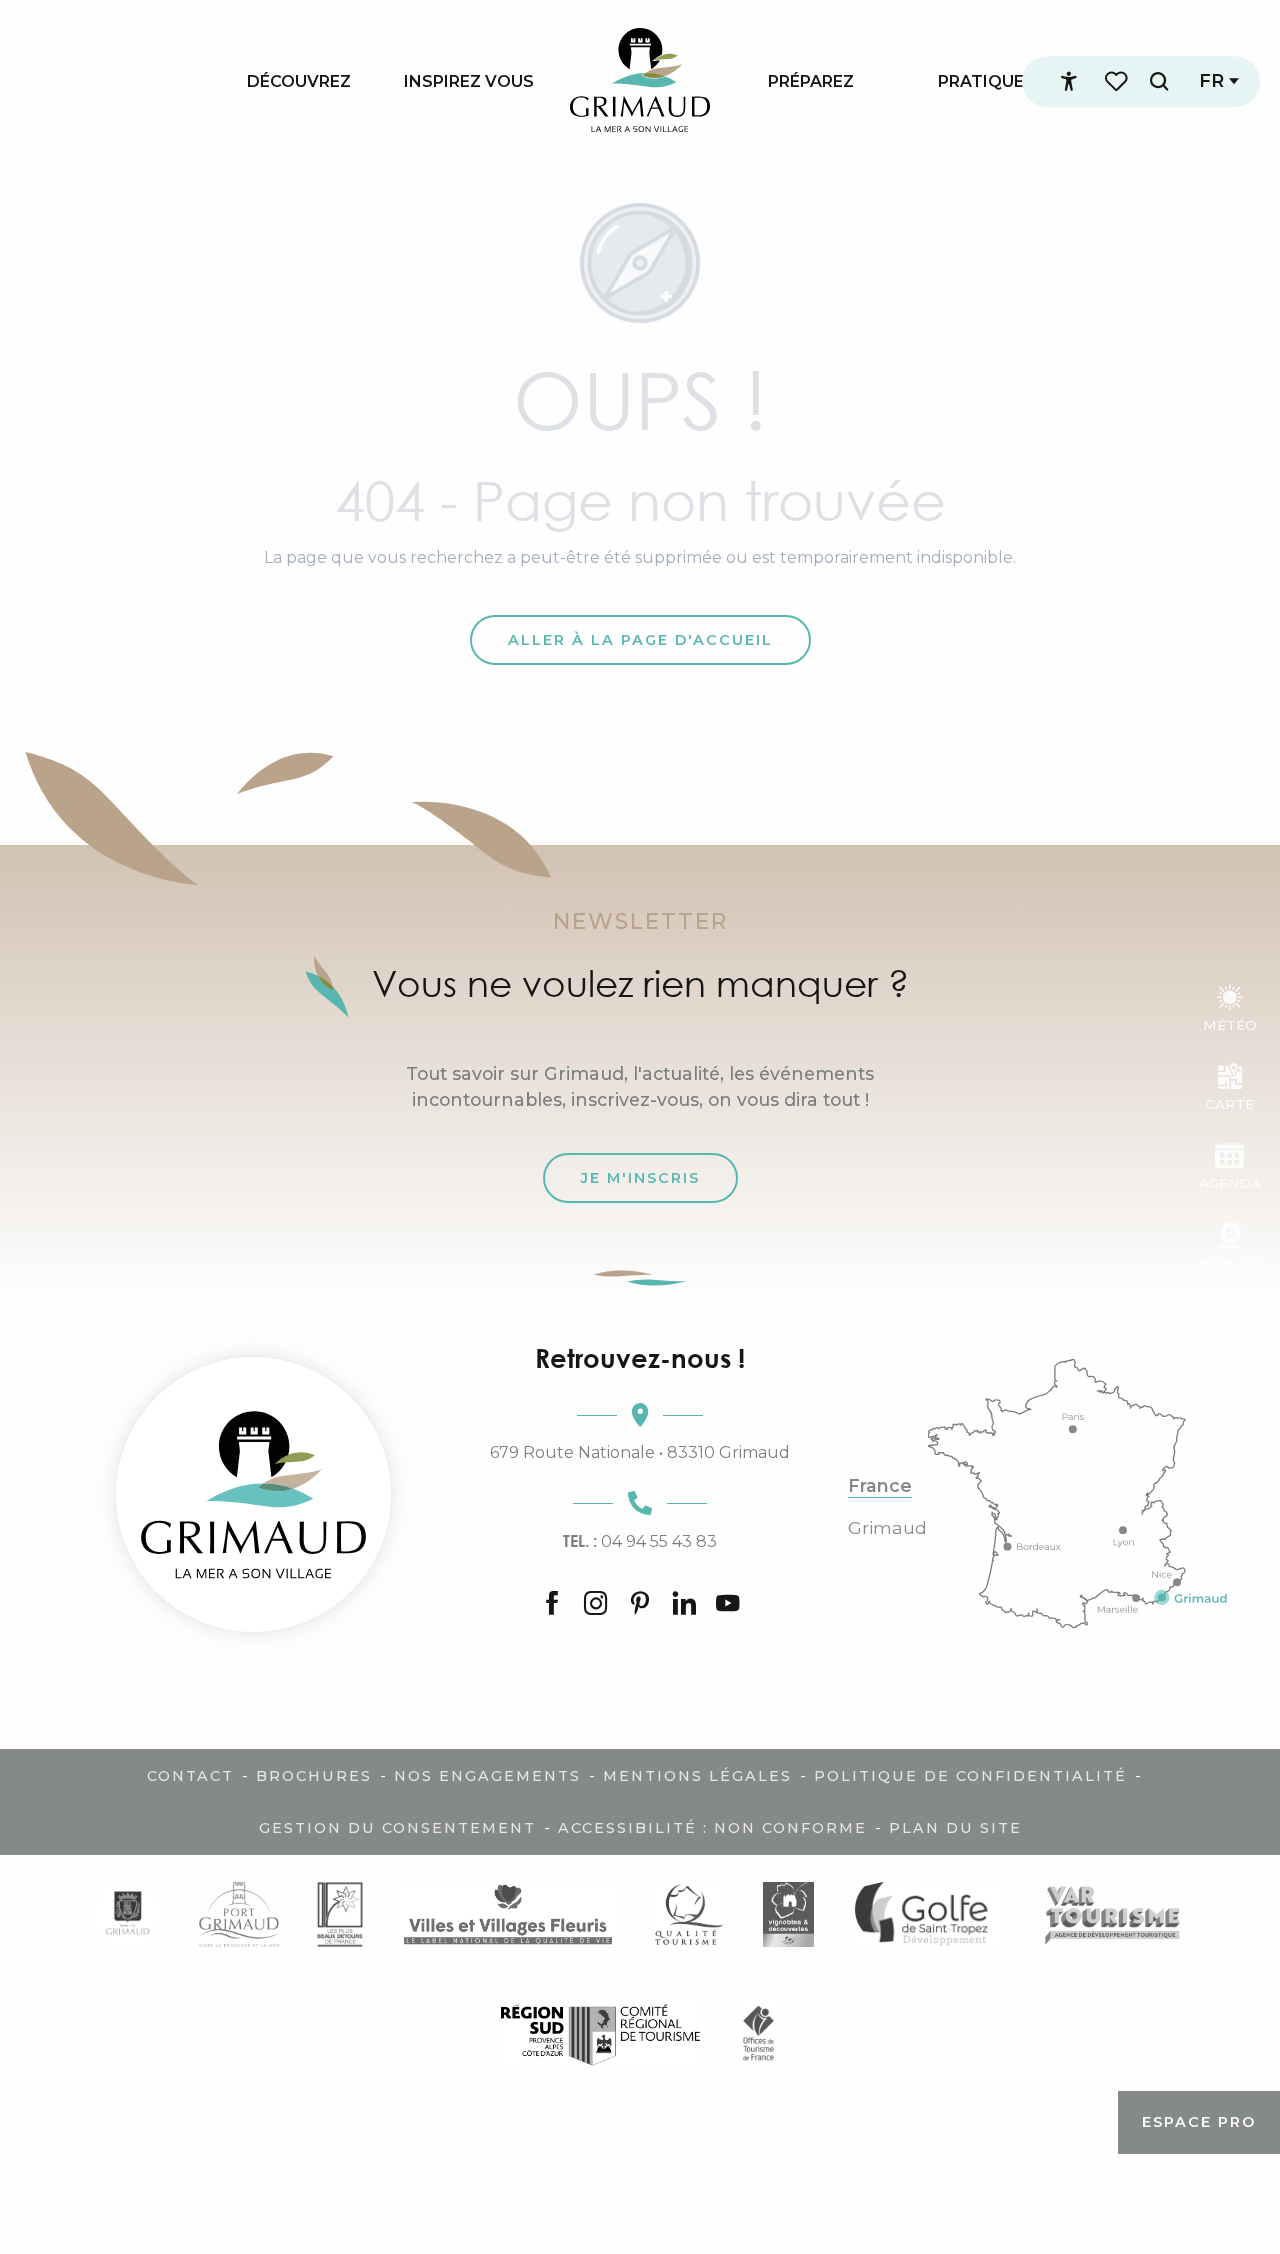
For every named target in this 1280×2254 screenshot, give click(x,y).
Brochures (314, 1776)
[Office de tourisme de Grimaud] (253, 1494)
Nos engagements (487, 1776)
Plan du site (955, 1828)
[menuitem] (299, 81)
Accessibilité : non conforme (712, 1828)
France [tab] (880, 1486)
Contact (190, 1776)
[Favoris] (1118, 81)
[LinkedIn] (684, 1605)
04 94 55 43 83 (640, 1541)
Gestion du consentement (397, 1828)
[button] (1159, 81)
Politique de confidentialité (970, 1776)
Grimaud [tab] (887, 1528)
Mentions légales (697, 1776)
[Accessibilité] (1069, 82)
